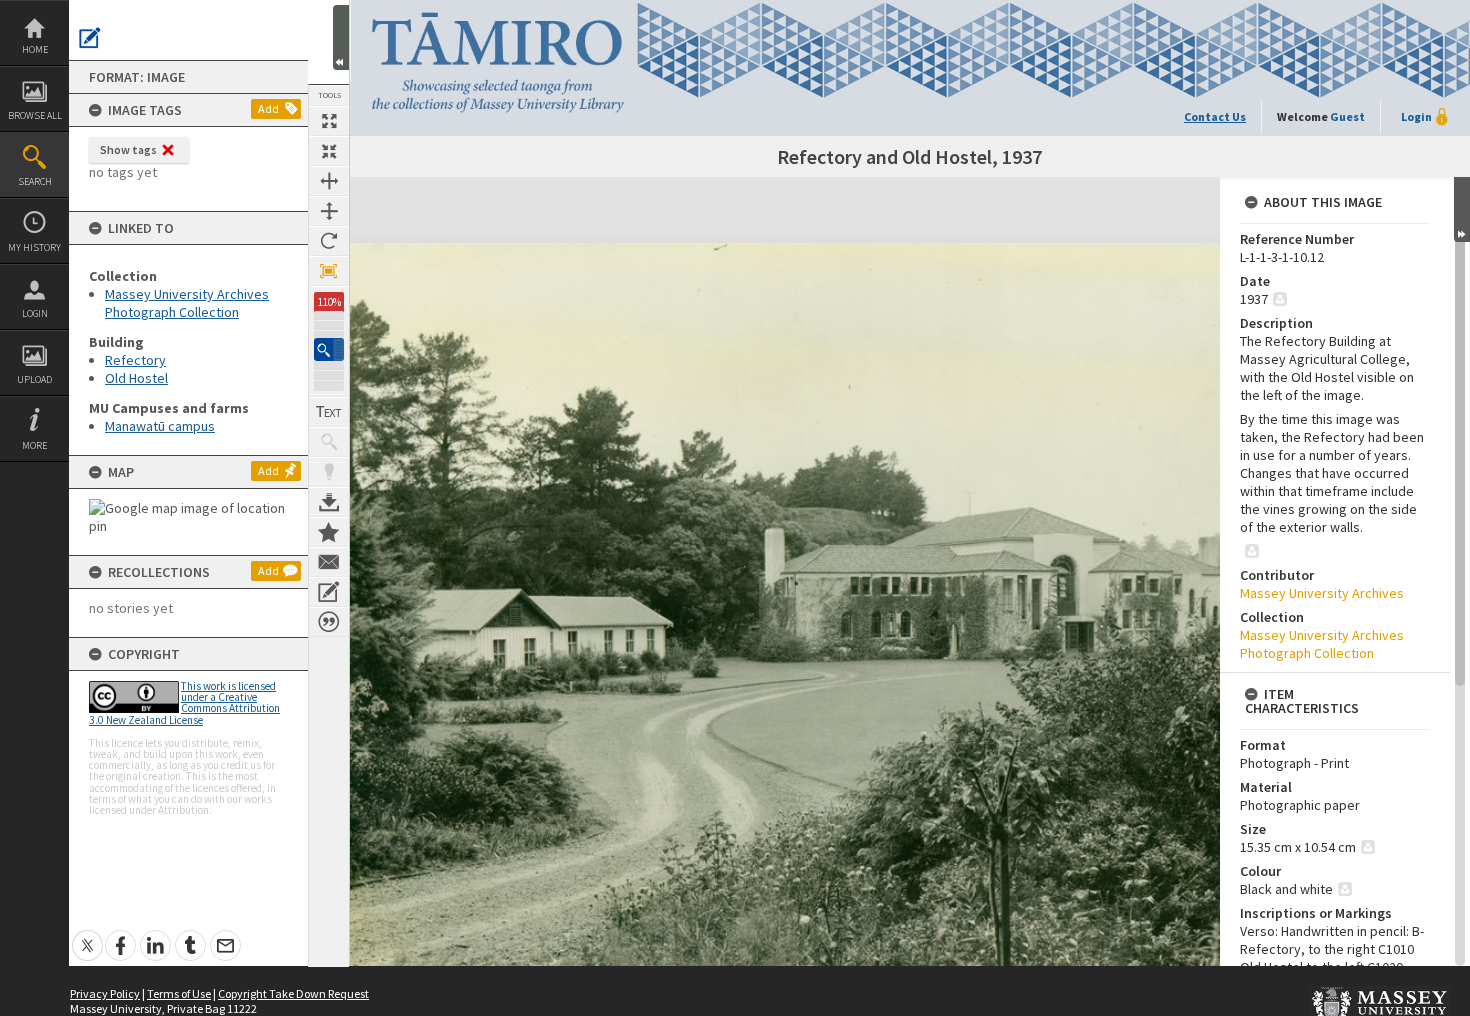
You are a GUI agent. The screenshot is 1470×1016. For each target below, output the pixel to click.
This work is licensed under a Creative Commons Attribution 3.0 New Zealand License (184, 703)
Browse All (35, 115)
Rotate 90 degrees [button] (329, 241)
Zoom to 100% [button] (329, 271)
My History (34, 247)
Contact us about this (329, 562)
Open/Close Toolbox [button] (341, 37)
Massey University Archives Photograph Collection (187, 303)
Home (35, 49)
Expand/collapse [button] (1462, 209)
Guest (1347, 116)
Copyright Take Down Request (293, 993)
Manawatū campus (160, 426)
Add (268, 108)
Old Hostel (136, 378)
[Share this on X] (87, 934)
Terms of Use (179, 993)
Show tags (128, 149)
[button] (329, 349)
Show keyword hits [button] (329, 442)
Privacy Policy (105, 993)
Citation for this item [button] (329, 622)
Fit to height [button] (329, 211)
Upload (34, 379)
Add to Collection (329, 532)
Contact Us (1215, 116)
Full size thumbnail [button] (329, 121)
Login (35, 313)
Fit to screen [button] (329, 151)
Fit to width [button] (329, 181)
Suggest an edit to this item (90, 38)
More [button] (34, 445)
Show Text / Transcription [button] (329, 412)
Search (35, 181)
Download (329, 502)
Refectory (135, 360)
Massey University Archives (1322, 593)
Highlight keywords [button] (329, 472)
